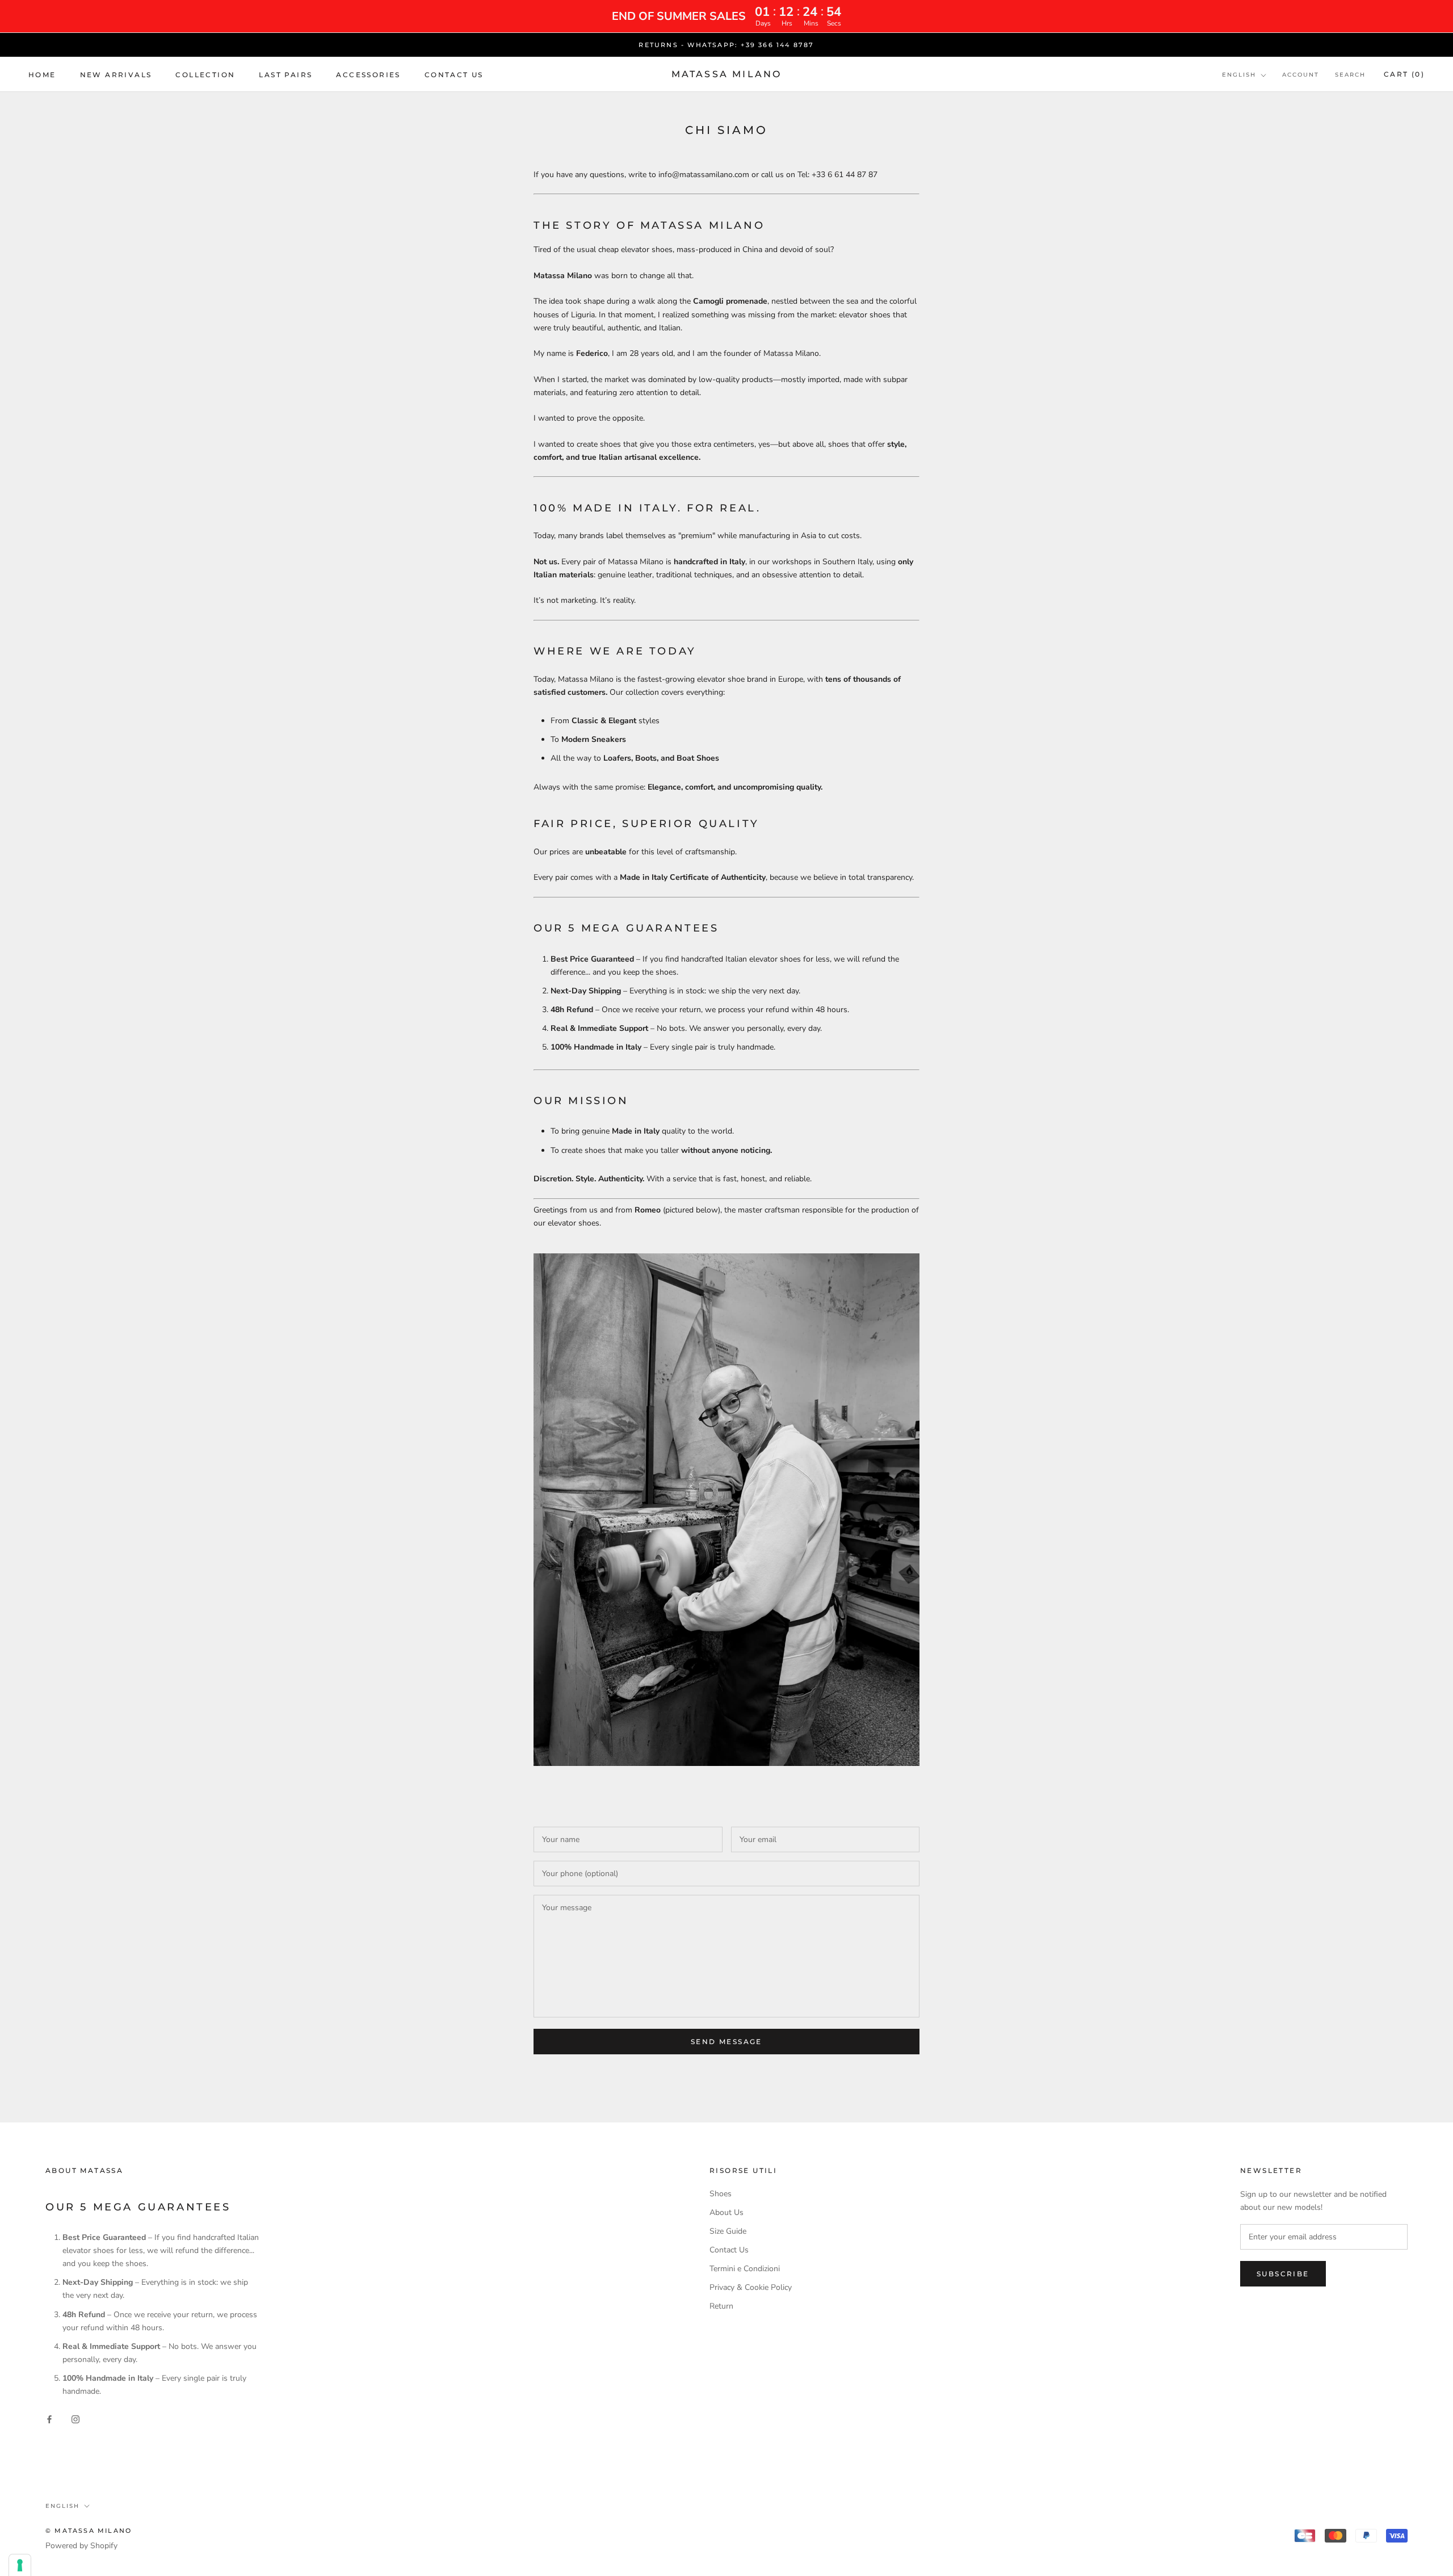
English (1239, 75)
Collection (205, 75)
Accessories (368, 75)
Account (1301, 75)
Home (42, 75)
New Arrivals (116, 75)
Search (1350, 75)
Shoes (721, 2194)
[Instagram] (75, 2418)
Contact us (454, 75)
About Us (726, 2212)
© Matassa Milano (89, 2531)
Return (721, 2306)
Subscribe (1283, 2274)
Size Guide (728, 2231)
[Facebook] (49, 2418)
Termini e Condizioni (745, 2269)
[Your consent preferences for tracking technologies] (20, 2565)
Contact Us (729, 2250)
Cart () (1404, 75)
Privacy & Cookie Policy (751, 2287)
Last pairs (285, 75)
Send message (726, 2042)
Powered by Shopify (81, 2546)
